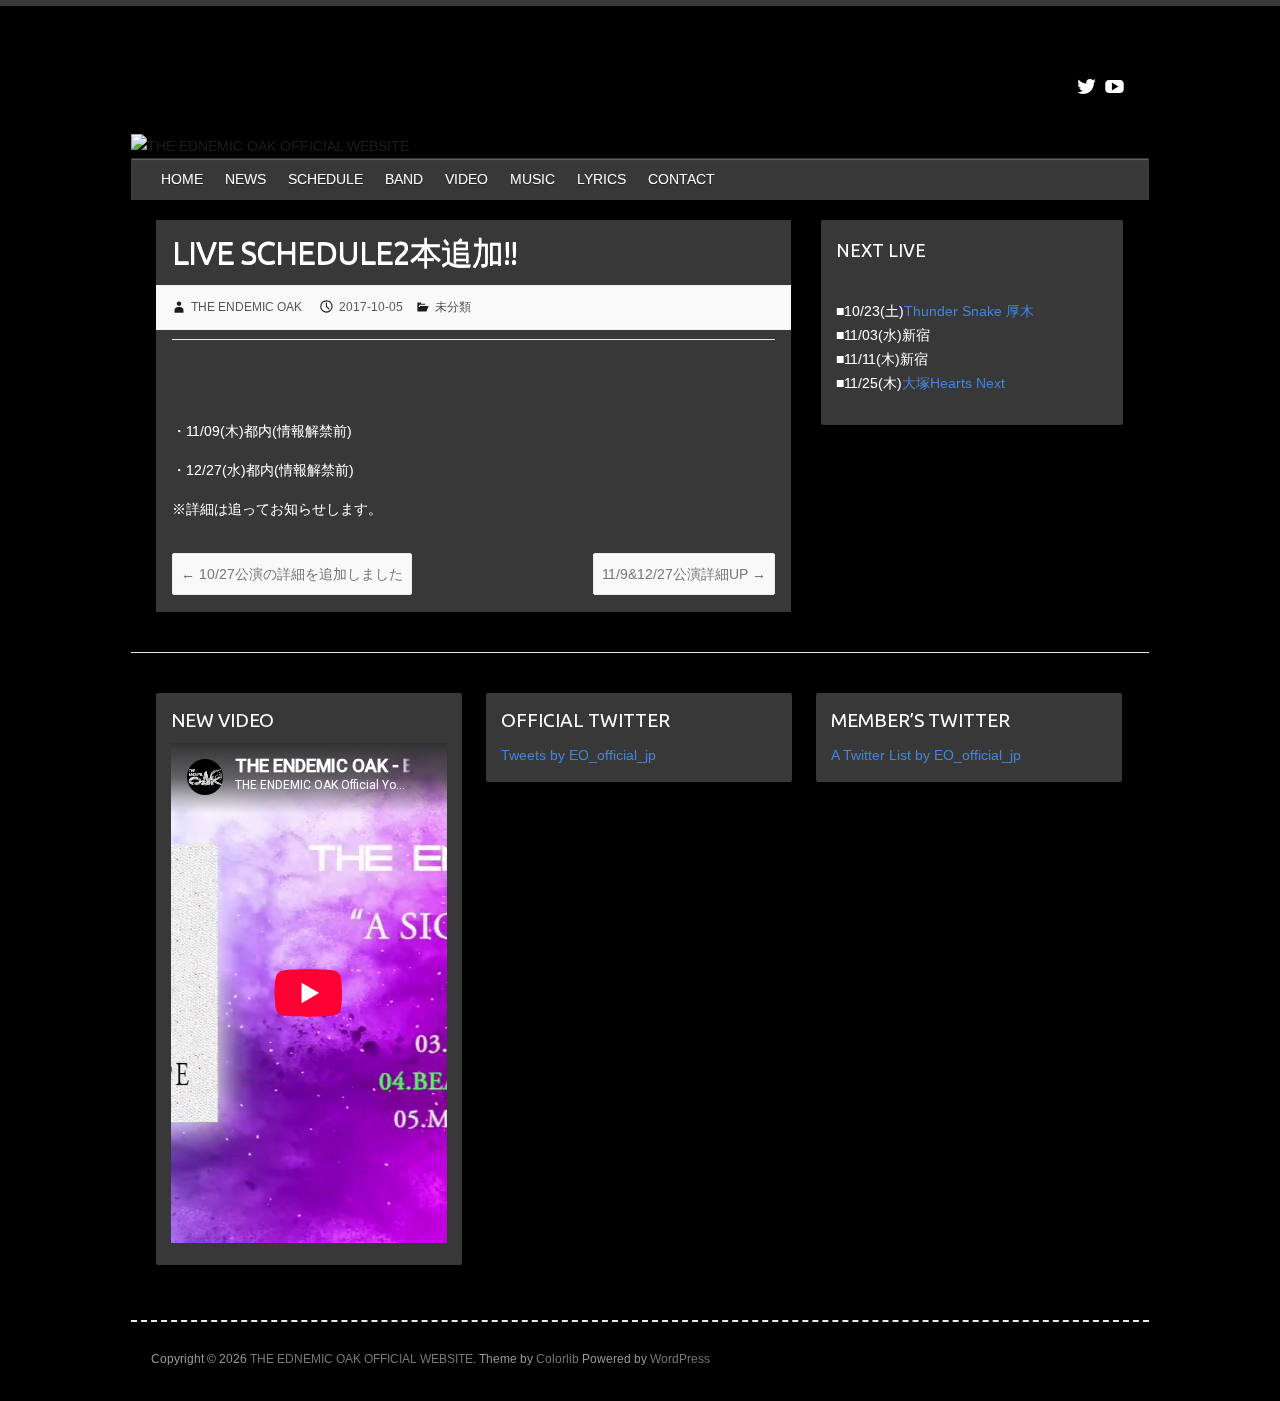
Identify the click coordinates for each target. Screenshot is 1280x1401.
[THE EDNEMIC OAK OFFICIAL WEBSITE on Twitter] (1086, 86)
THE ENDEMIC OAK (246, 307)
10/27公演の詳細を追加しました (292, 574)
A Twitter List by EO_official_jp (926, 755)
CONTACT (681, 179)
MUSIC (532, 179)
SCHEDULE (325, 179)
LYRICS (601, 179)
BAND (404, 179)
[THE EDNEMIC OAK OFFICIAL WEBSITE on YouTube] (1114, 86)
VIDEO (466, 179)
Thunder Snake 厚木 (969, 311)
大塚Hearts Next (953, 383)
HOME (182, 179)
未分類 (453, 307)
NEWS (245, 179)
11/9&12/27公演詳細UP (684, 574)
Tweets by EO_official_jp (578, 755)
